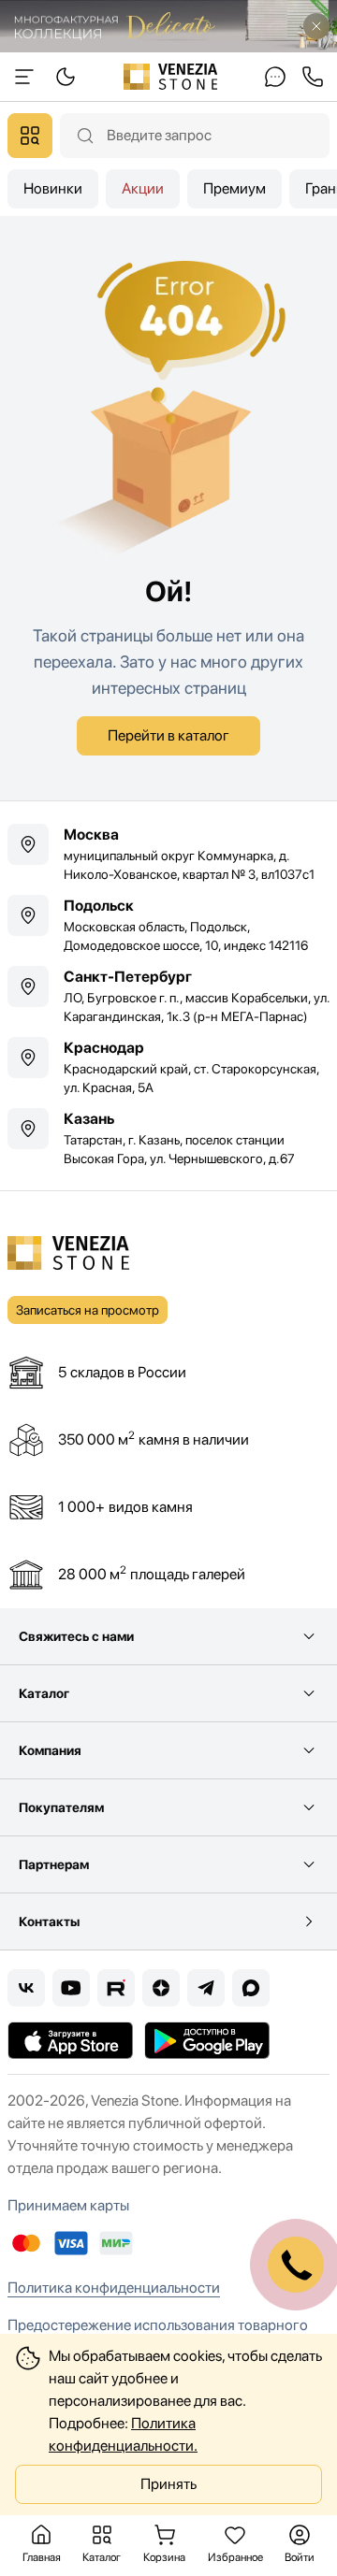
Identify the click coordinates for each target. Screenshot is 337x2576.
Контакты (49, 1921)
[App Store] (70, 2040)
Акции (143, 188)
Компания (50, 1750)
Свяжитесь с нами (76, 1636)
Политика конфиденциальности (114, 2288)
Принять (168, 2484)
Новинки (53, 188)
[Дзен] (161, 1988)
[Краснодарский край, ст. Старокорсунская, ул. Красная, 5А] (168, 1067)
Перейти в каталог (168, 735)
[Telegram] (206, 1988)
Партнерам (54, 1864)
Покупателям (61, 1807)
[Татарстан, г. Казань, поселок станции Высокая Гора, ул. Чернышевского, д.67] (168, 1138)
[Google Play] (207, 2040)
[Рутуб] (116, 1988)
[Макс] (251, 1988)
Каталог (44, 1693)
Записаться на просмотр (88, 1310)
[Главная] (171, 77)
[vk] (26, 1988)
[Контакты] (275, 77)
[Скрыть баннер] (316, 26)
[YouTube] (71, 1988)
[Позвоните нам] (313, 77)
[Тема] (24, 77)
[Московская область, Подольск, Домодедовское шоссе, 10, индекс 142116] (168, 925)
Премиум (234, 188)
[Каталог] (30, 136)
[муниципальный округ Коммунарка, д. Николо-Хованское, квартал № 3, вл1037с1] (168, 854)
